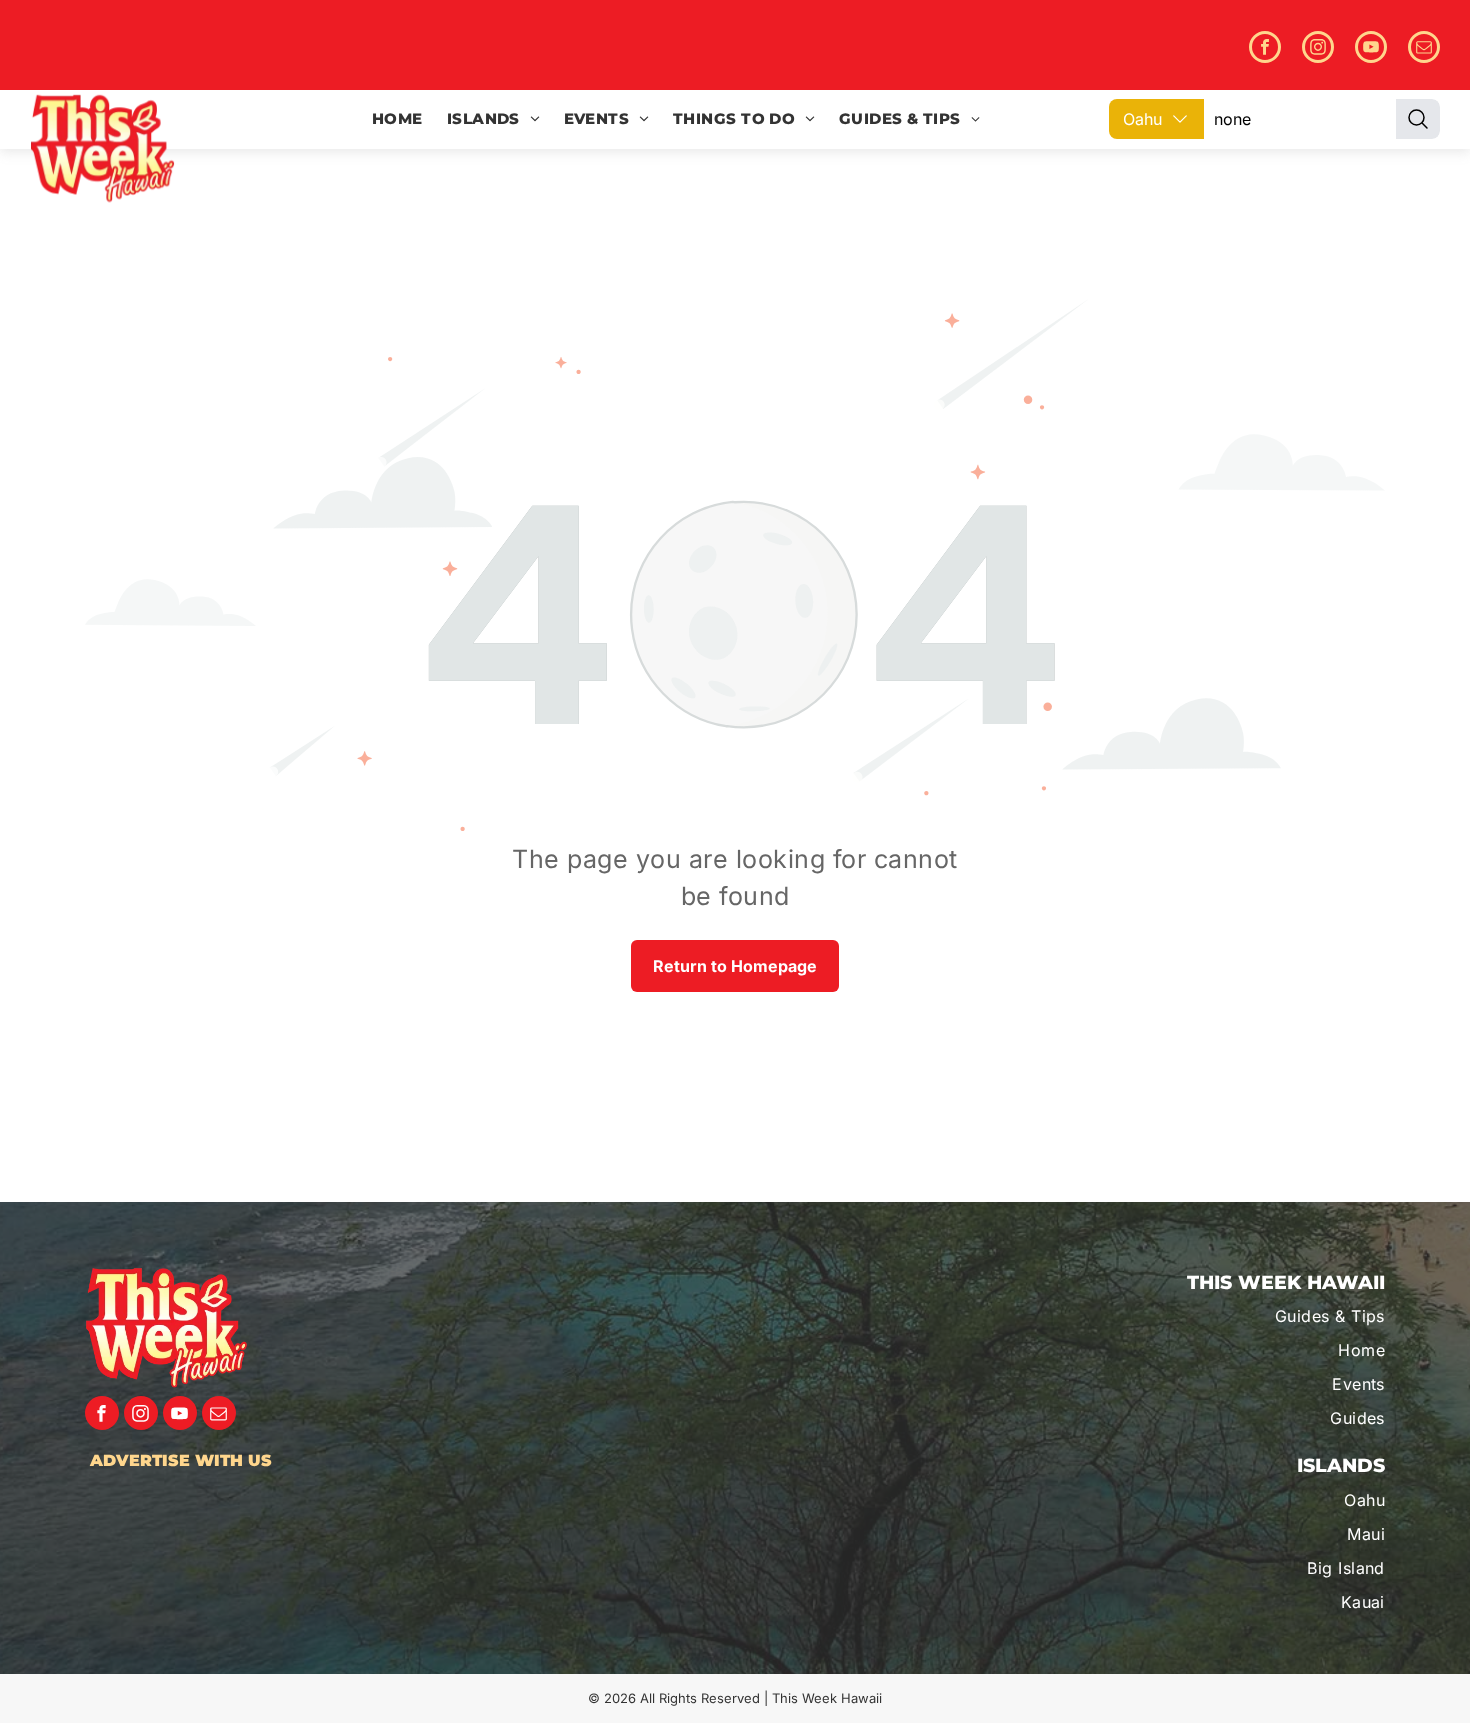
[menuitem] (397, 119)
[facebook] (1265, 49)
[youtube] (1371, 49)
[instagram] (1318, 49)
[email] (1424, 49)
